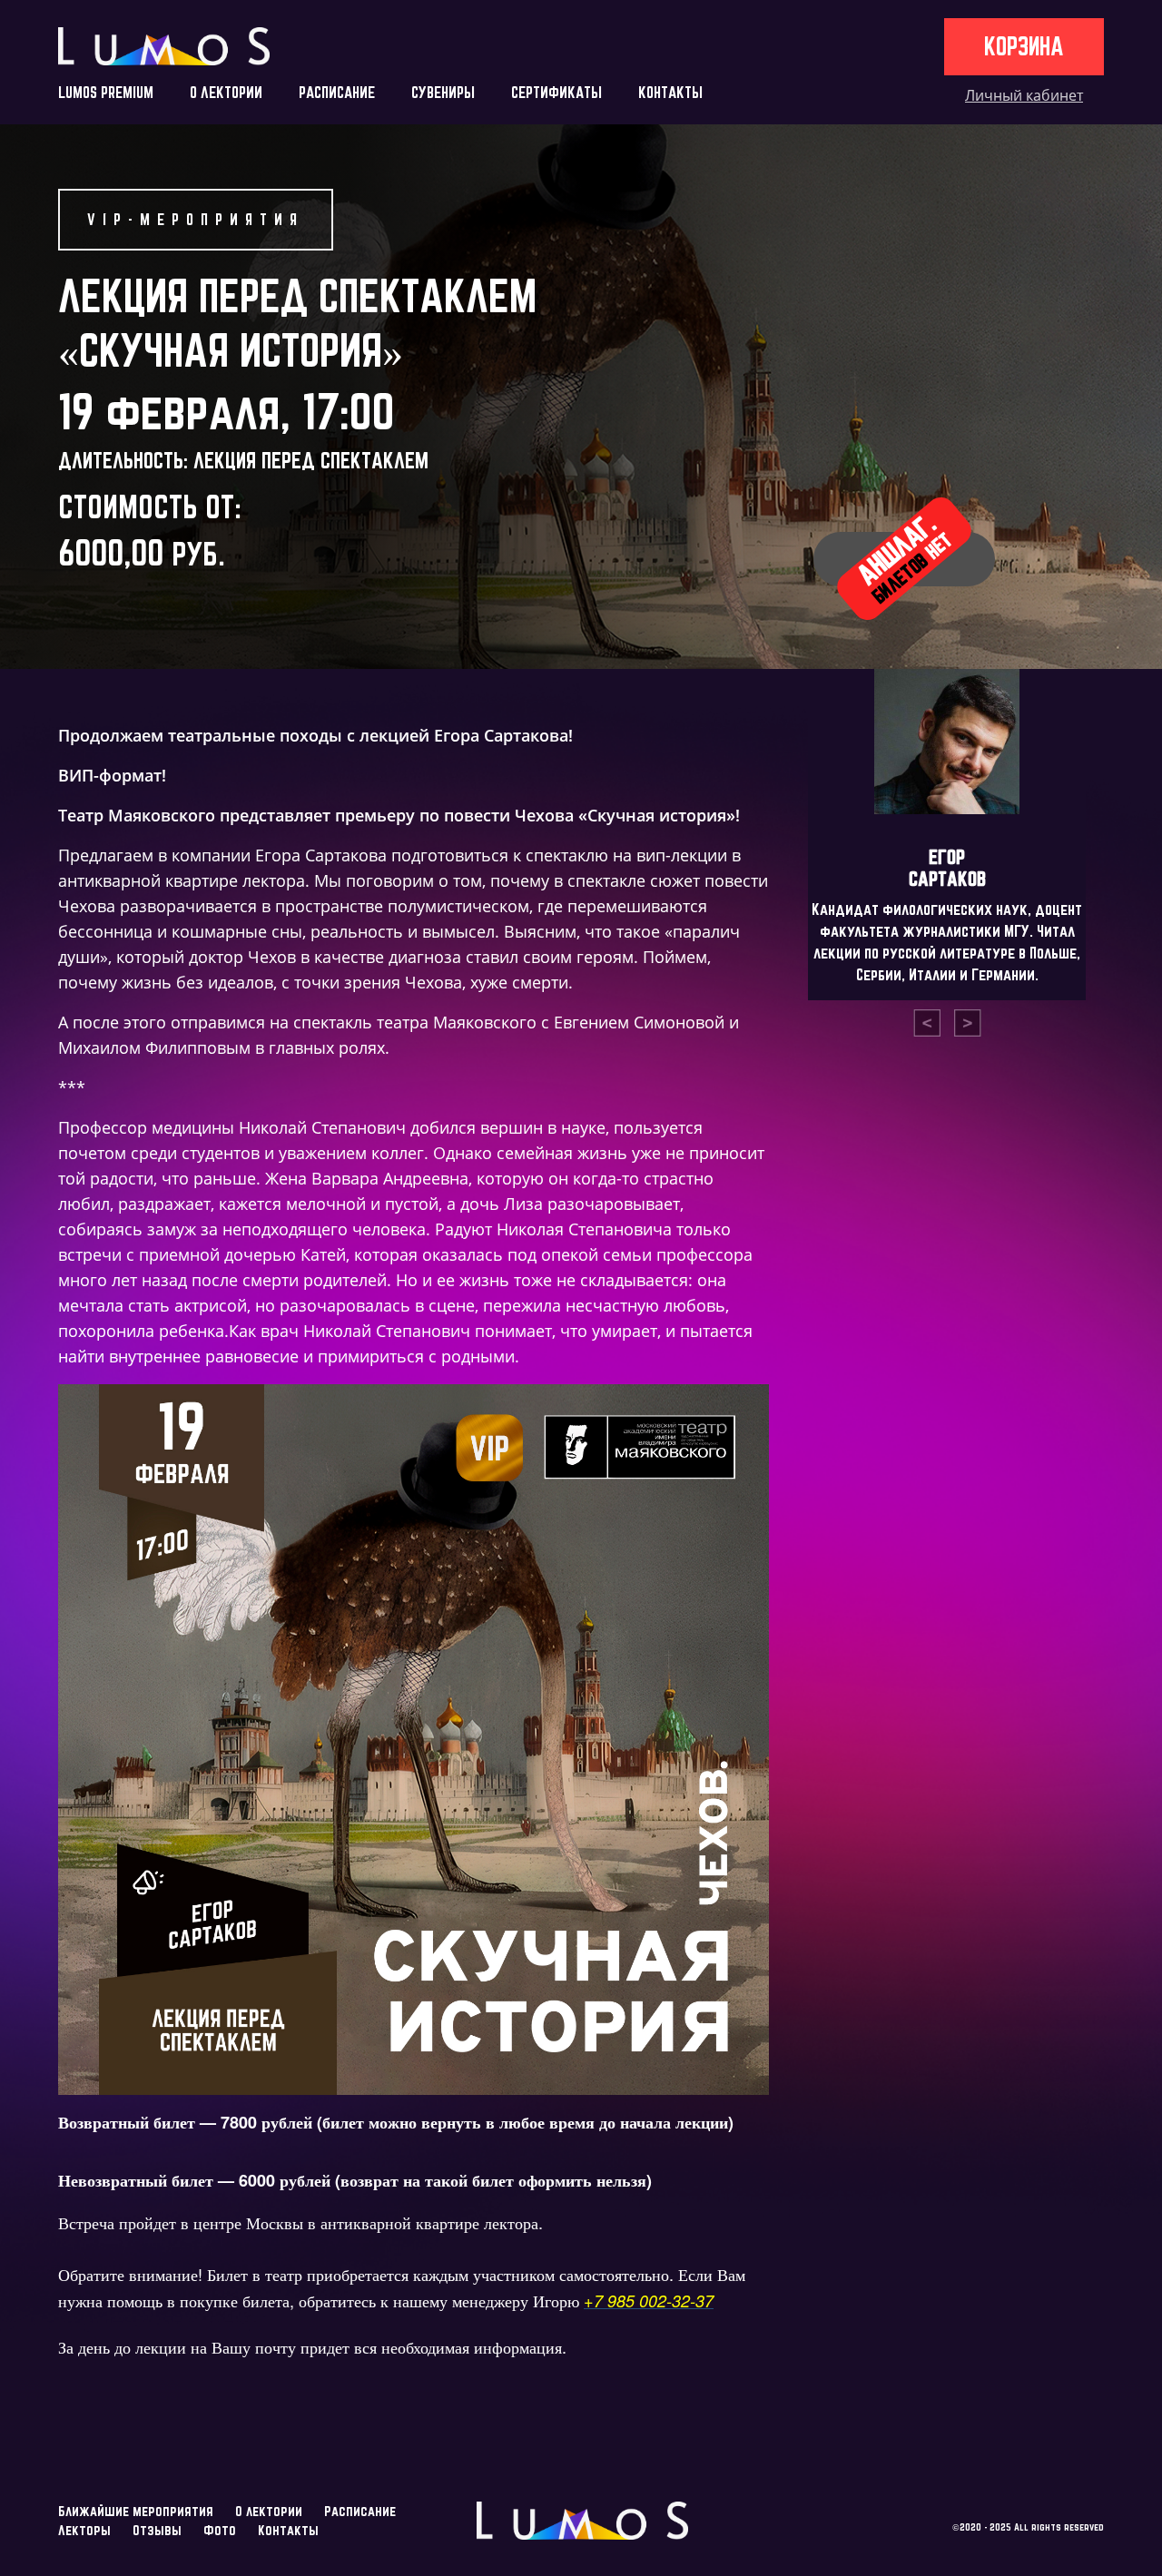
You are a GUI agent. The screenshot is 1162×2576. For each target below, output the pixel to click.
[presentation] (927, 1023)
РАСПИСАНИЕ (337, 92)
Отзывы (157, 2530)
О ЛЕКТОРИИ (226, 92)
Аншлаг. (904, 558)
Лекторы (84, 2530)
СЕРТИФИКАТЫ (556, 92)
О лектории (269, 2511)
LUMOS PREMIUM (106, 92)
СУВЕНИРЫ (443, 92)
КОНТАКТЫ (670, 92)
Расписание (360, 2511)
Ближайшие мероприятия (136, 2511)
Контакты (288, 2530)
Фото (220, 2530)
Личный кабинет (1024, 95)
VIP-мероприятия (196, 219)
